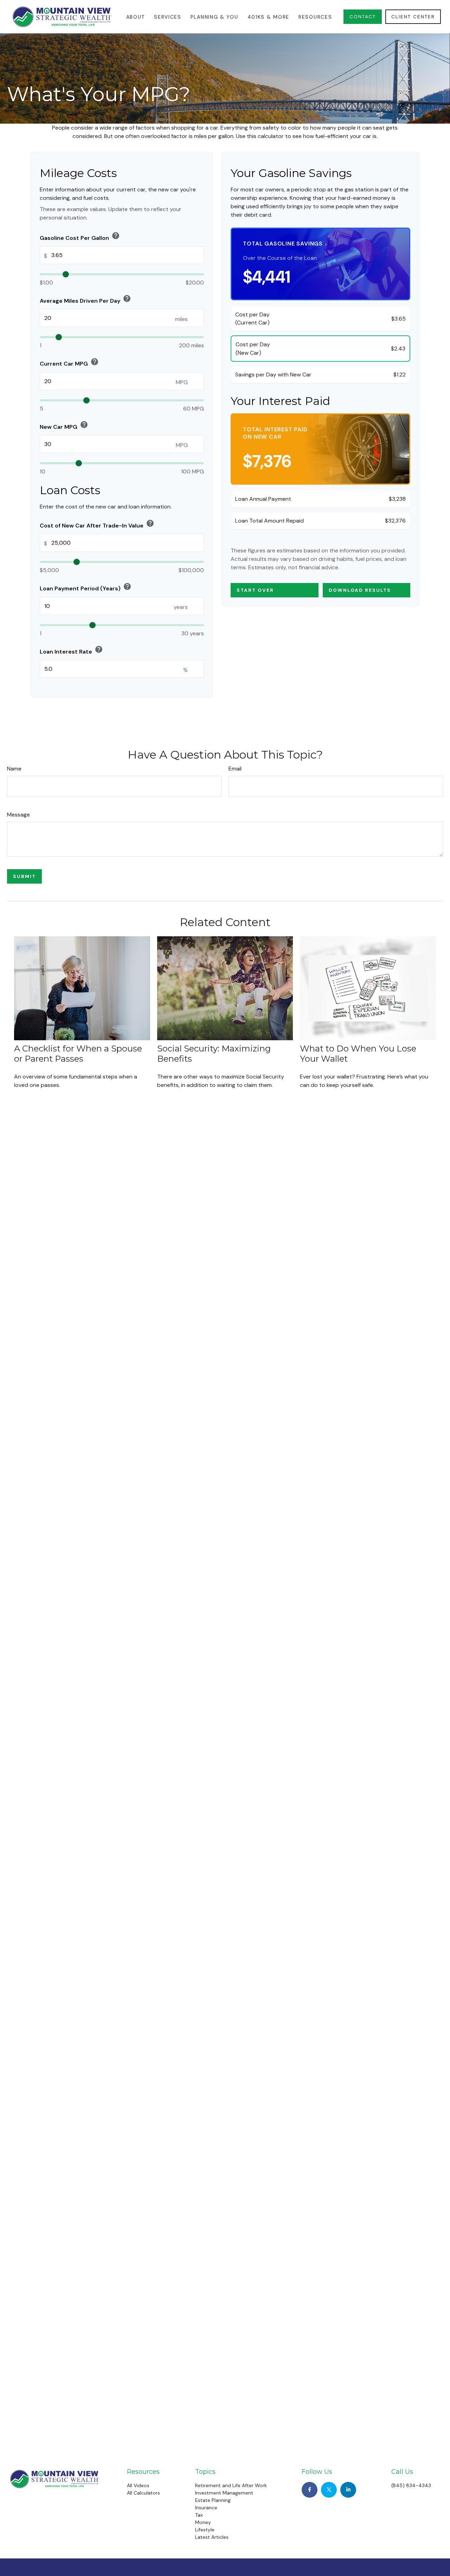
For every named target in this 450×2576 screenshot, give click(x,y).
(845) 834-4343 (411, 2485)
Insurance (206, 2508)
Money (203, 2522)
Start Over (255, 590)
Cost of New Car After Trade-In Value (97, 524)
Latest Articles (212, 2537)
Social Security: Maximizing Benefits (214, 1054)
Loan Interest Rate (71, 650)
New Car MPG (64, 425)
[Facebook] (310, 2490)
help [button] (116, 236)
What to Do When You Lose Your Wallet (358, 1054)
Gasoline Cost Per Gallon (80, 237)
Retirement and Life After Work (231, 2485)
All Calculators (143, 2493)
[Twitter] (329, 2490)
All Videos (138, 2485)
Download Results (360, 590)
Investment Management (224, 2493)
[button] (136, 17)
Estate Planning (213, 2500)
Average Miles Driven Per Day (85, 299)
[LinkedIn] (348, 2490)
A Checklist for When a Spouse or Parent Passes (78, 1054)
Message (18, 815)
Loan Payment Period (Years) (86, 587)
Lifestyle (205, 2530)
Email (235, 769)
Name (14, 769)
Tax (199, 2515)
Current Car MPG (69, 362)
